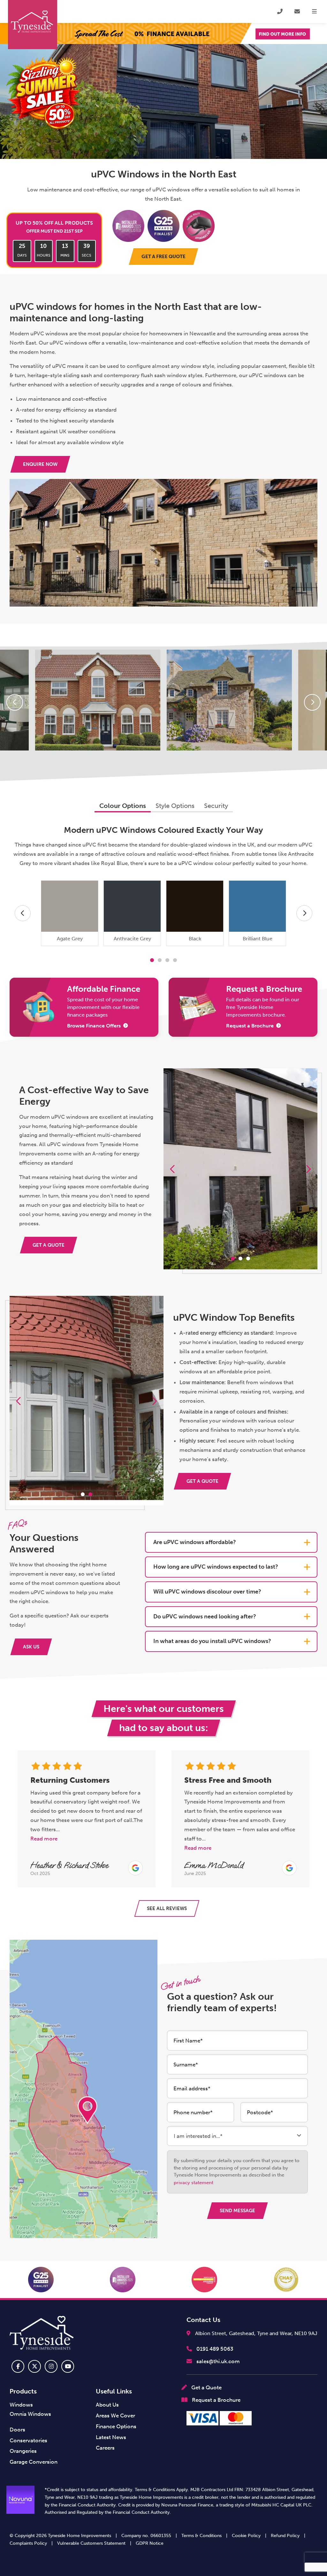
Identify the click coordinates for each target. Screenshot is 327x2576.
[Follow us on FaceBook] (18, 2366)
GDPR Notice (150, 2543)
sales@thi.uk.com (217, 2361)
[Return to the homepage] (33, 25)
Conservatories (28, 2440)
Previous (15, 702)
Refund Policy (285, 2536)
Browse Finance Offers (94, 1026)
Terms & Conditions (202, 2536)
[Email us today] (297, 11)
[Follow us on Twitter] (34, 2366)
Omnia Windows (30, 2414)
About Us (107, 2405)
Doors (17, 2430)
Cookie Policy (246, 2536)
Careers (105, 2448)
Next (312, 702)
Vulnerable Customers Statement (91, 2543)
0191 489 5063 (214, 2349)
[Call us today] (280, 11)
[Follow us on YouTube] (68, 2366)
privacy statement (194, 2183)
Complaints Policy (28, 2543)
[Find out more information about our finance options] (163, 34)
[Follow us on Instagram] (51, 2366)
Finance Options (116, 2426)
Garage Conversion (34, 2462)
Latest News (111, 2437)
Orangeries (23, 2451)
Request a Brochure (250, 1026)
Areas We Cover (115, 2415)
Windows (21, 2405)
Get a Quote (206, 2387)
